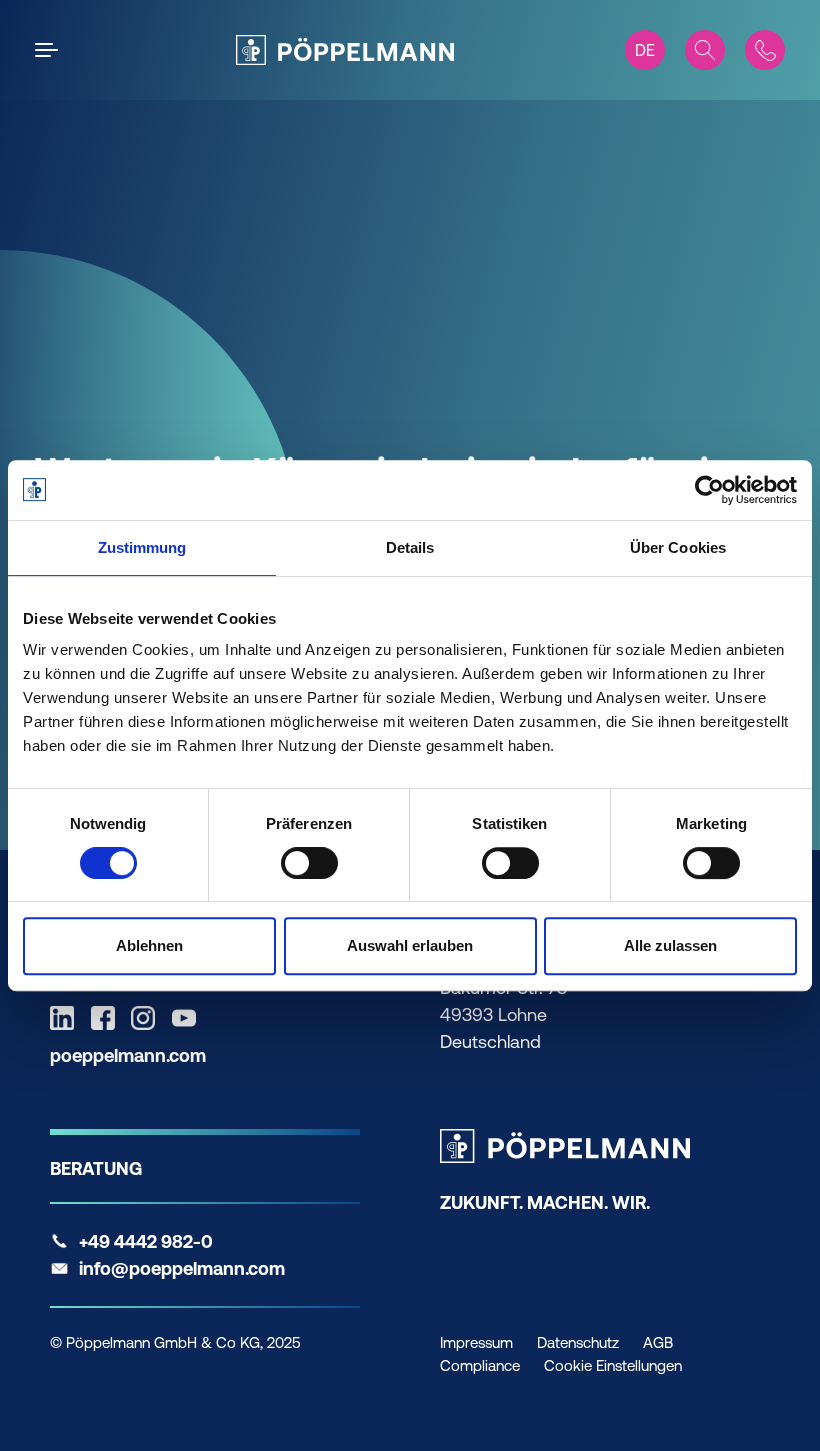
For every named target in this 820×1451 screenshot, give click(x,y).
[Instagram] (148, 1018)
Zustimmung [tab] (142, 547)
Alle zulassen (670, 945)
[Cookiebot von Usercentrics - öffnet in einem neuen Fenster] (709, 490)
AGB (658, 1342)
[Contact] (765, 50)
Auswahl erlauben (410, 945)
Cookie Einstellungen (613, 1365)
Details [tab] (410, 547)
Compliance (480, 1365)
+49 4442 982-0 (146, 1241)
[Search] (705, 50)
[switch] (309, 863)
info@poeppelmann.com (182, 1268)
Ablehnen (149, 945)
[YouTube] (189, 1018)
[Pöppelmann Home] (345, 50)
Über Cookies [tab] (678, 547)
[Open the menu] (50, 50)
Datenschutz (578, 1342)
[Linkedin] (67, 1018)
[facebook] (108, 1018)
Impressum (476, 1342)
